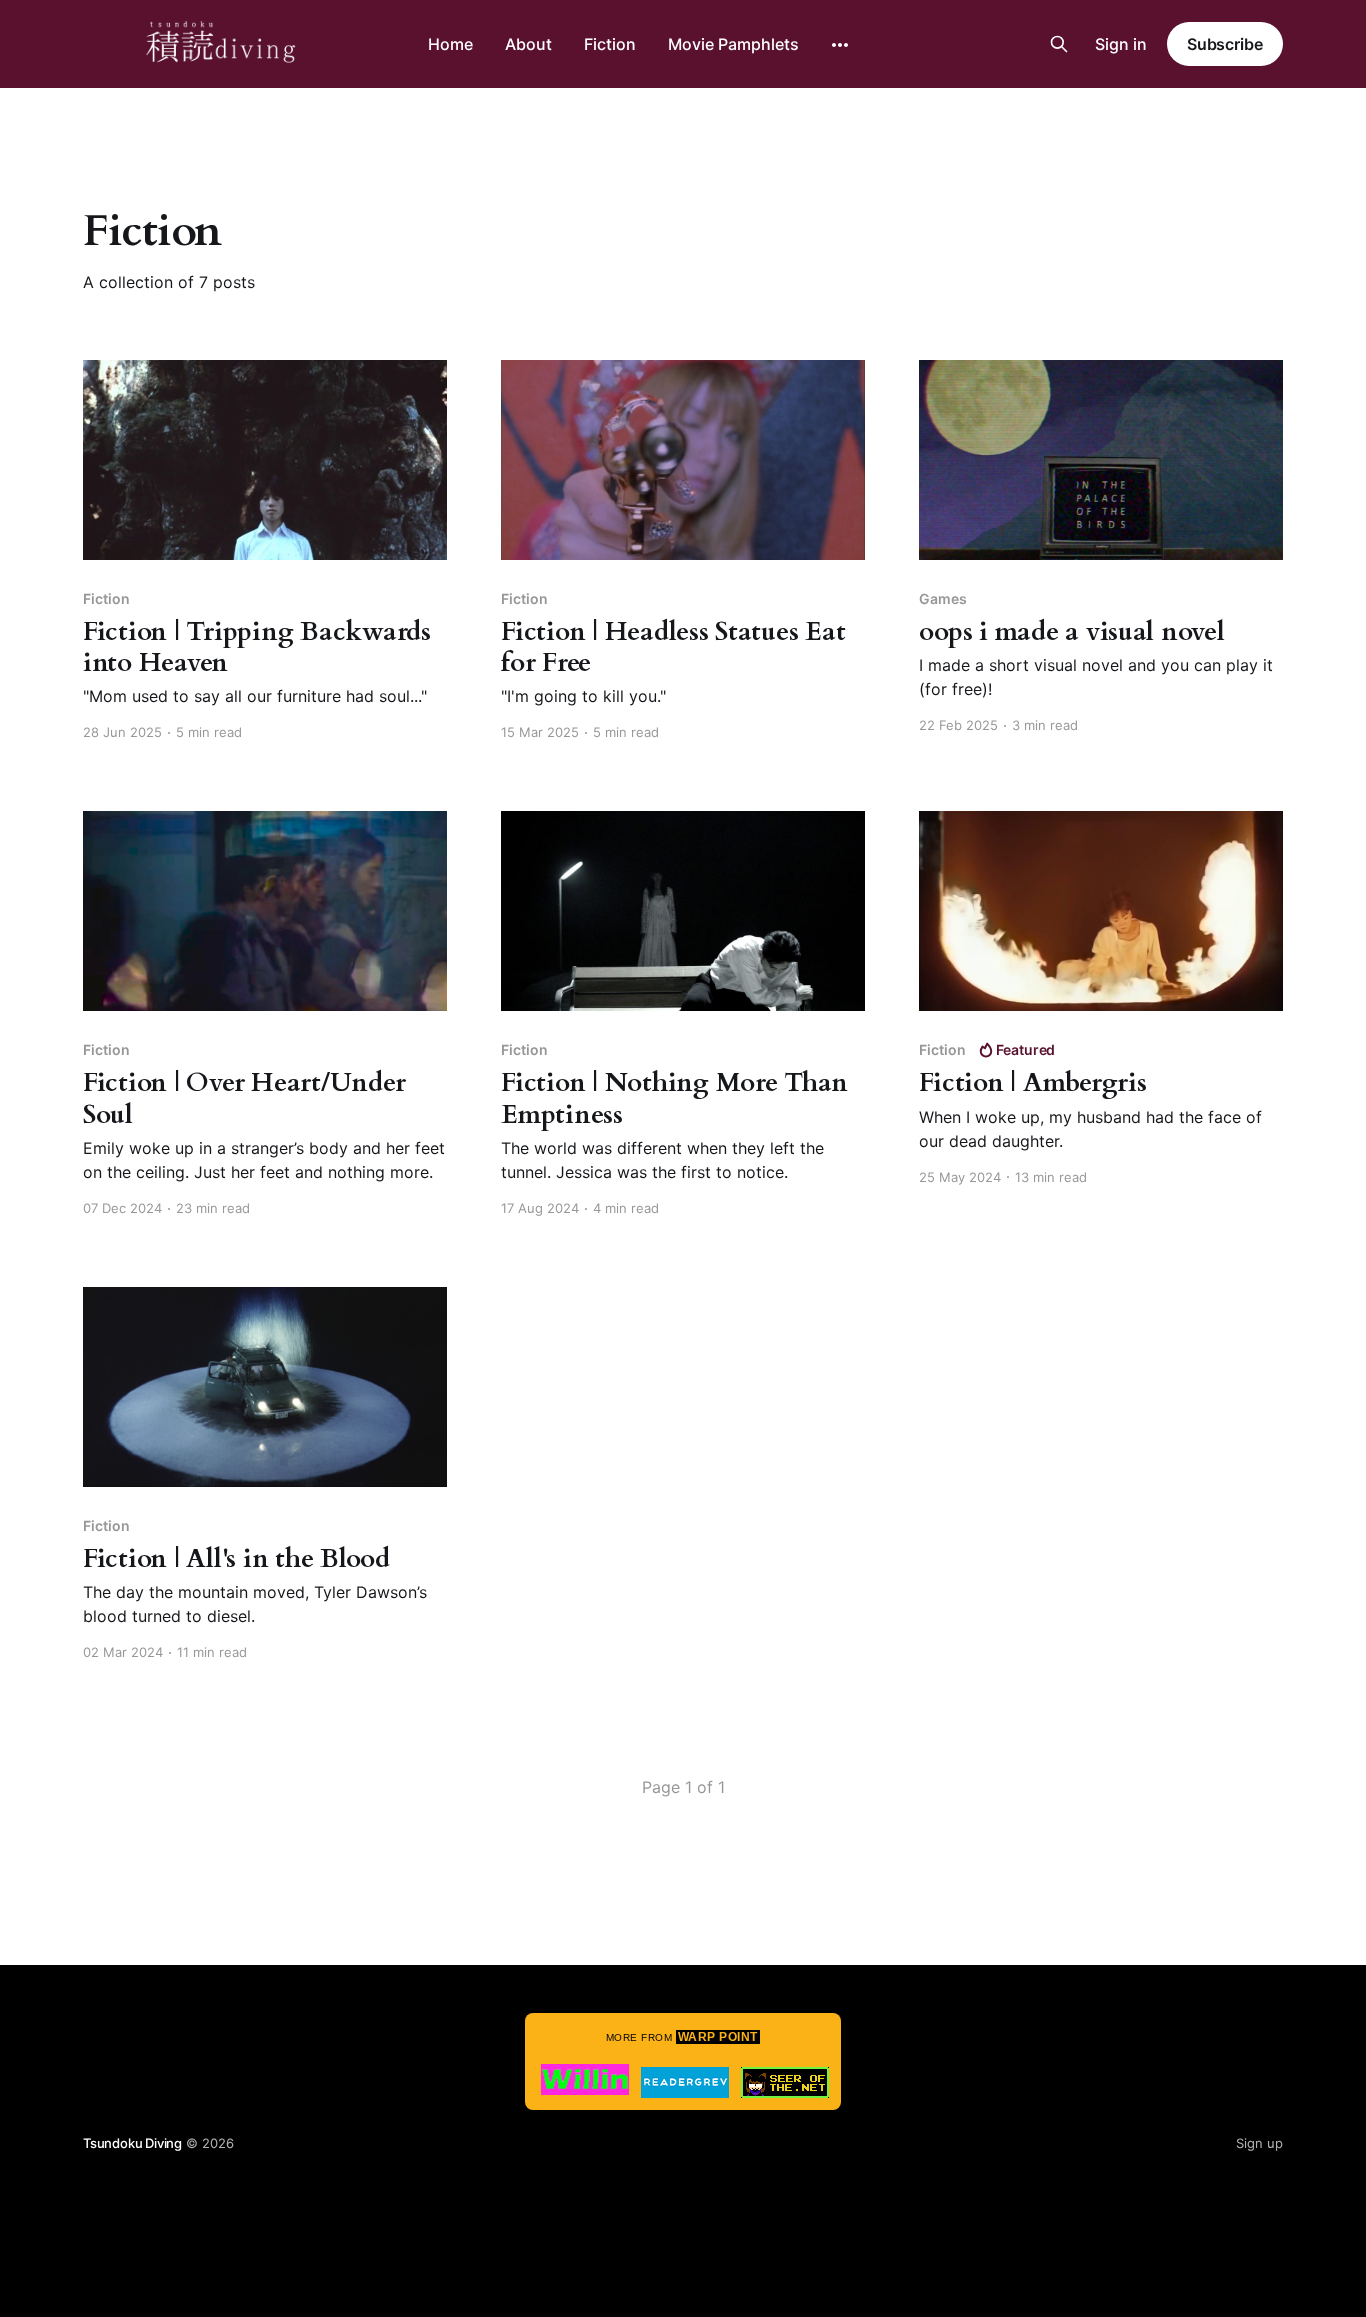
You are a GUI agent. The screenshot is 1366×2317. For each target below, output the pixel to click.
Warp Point (718, 2037)
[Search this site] (1059, 44)
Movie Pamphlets (733, 44)
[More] (840, 45)
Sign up (1259, 2143)
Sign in (1121, 44)
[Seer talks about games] (785, 2082)
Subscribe (1225, 44)
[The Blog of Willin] (585, 2079)
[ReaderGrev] (685, 2082)
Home (450, 44)
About (528, 44)
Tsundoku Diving (132, 2143)
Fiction (610, 44)
